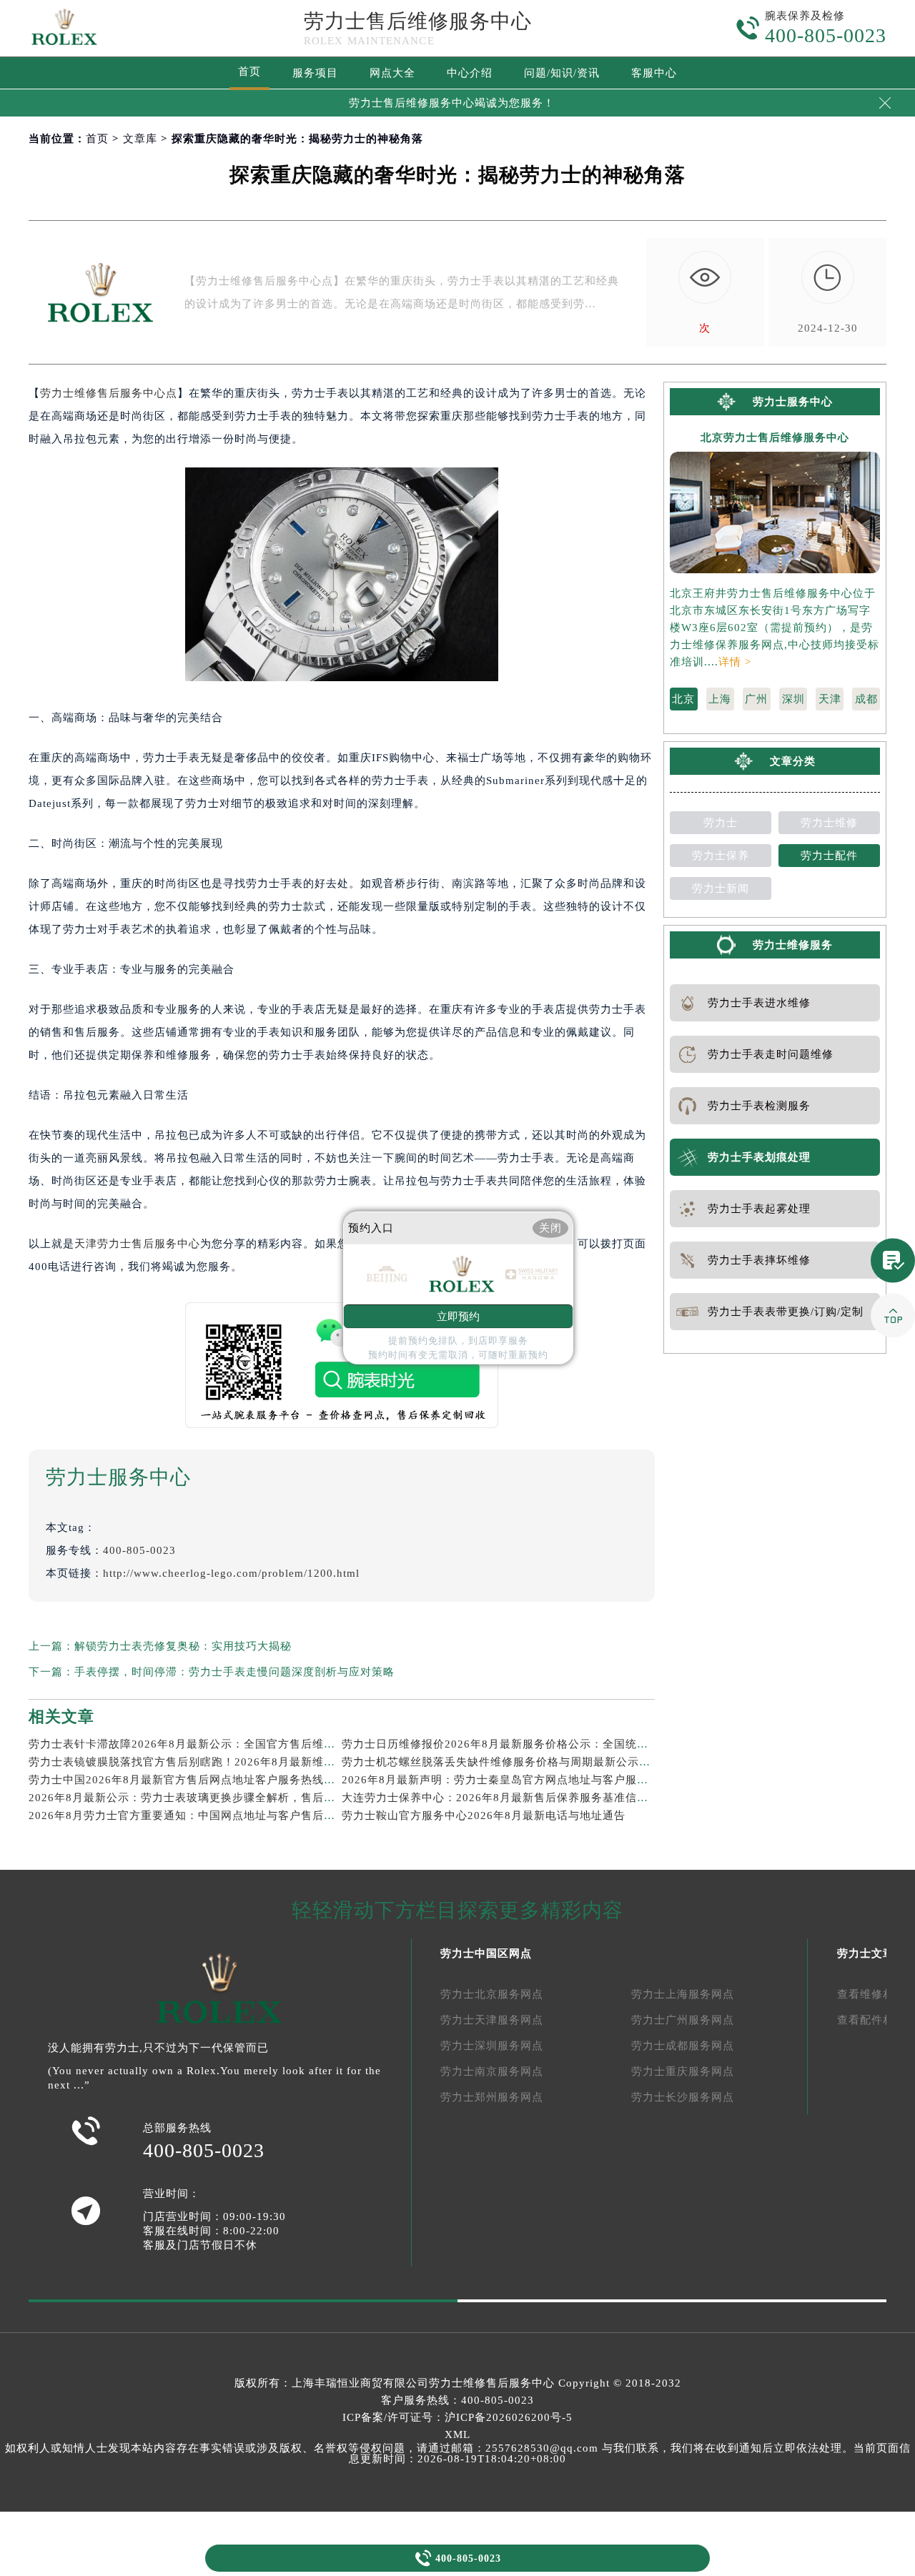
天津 (830, 699)
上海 (720, 699)
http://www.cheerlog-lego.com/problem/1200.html (231, 1573)
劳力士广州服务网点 (683, 2020)
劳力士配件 (829, 856)
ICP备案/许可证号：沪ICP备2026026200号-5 (457, 2417)
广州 (756, 699)
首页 (249, 71)
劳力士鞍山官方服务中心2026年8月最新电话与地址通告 (484, 1815)
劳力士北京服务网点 (492, 1994)
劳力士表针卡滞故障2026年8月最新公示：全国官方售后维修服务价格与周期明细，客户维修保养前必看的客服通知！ (325, 1744)
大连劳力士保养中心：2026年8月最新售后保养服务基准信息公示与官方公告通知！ (552, 1798)
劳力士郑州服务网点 (492, 2097)
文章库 (140, 139)
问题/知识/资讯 (562, 73)
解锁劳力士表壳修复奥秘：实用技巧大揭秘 (183, 1646)
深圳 (793, 699)
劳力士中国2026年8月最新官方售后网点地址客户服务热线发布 (188, 1780)
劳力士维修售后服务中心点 (109, 393)
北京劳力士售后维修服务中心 (775, 438)
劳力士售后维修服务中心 (418, 21)
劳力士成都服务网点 (683, 2046)
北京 (683, 699)
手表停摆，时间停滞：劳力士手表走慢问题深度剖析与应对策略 (234, 1672)
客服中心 (654, 73)
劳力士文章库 (871, 1953)
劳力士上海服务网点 (683, 1994)
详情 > (735, 662)
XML (457, 2434)
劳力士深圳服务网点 (492, 2046)
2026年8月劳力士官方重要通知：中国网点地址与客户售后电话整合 (199, 1815)
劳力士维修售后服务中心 (492, 2383)
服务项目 (315, 73)
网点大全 (392, 73)
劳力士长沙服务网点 (683, 2097)
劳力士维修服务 (793, 945)
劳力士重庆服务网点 (683, 2071)
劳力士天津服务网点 (492, 2020)
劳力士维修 (829, 823)
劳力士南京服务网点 (492, 2071)
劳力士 (721, 823)
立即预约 (458, 1317)
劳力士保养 (721, 856)
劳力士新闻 (721, 888)
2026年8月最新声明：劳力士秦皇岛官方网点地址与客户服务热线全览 (518, 1780)
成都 (866, 699)
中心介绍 (470, 73)
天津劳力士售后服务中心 (137, 1244)
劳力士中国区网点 (486, 1953)
